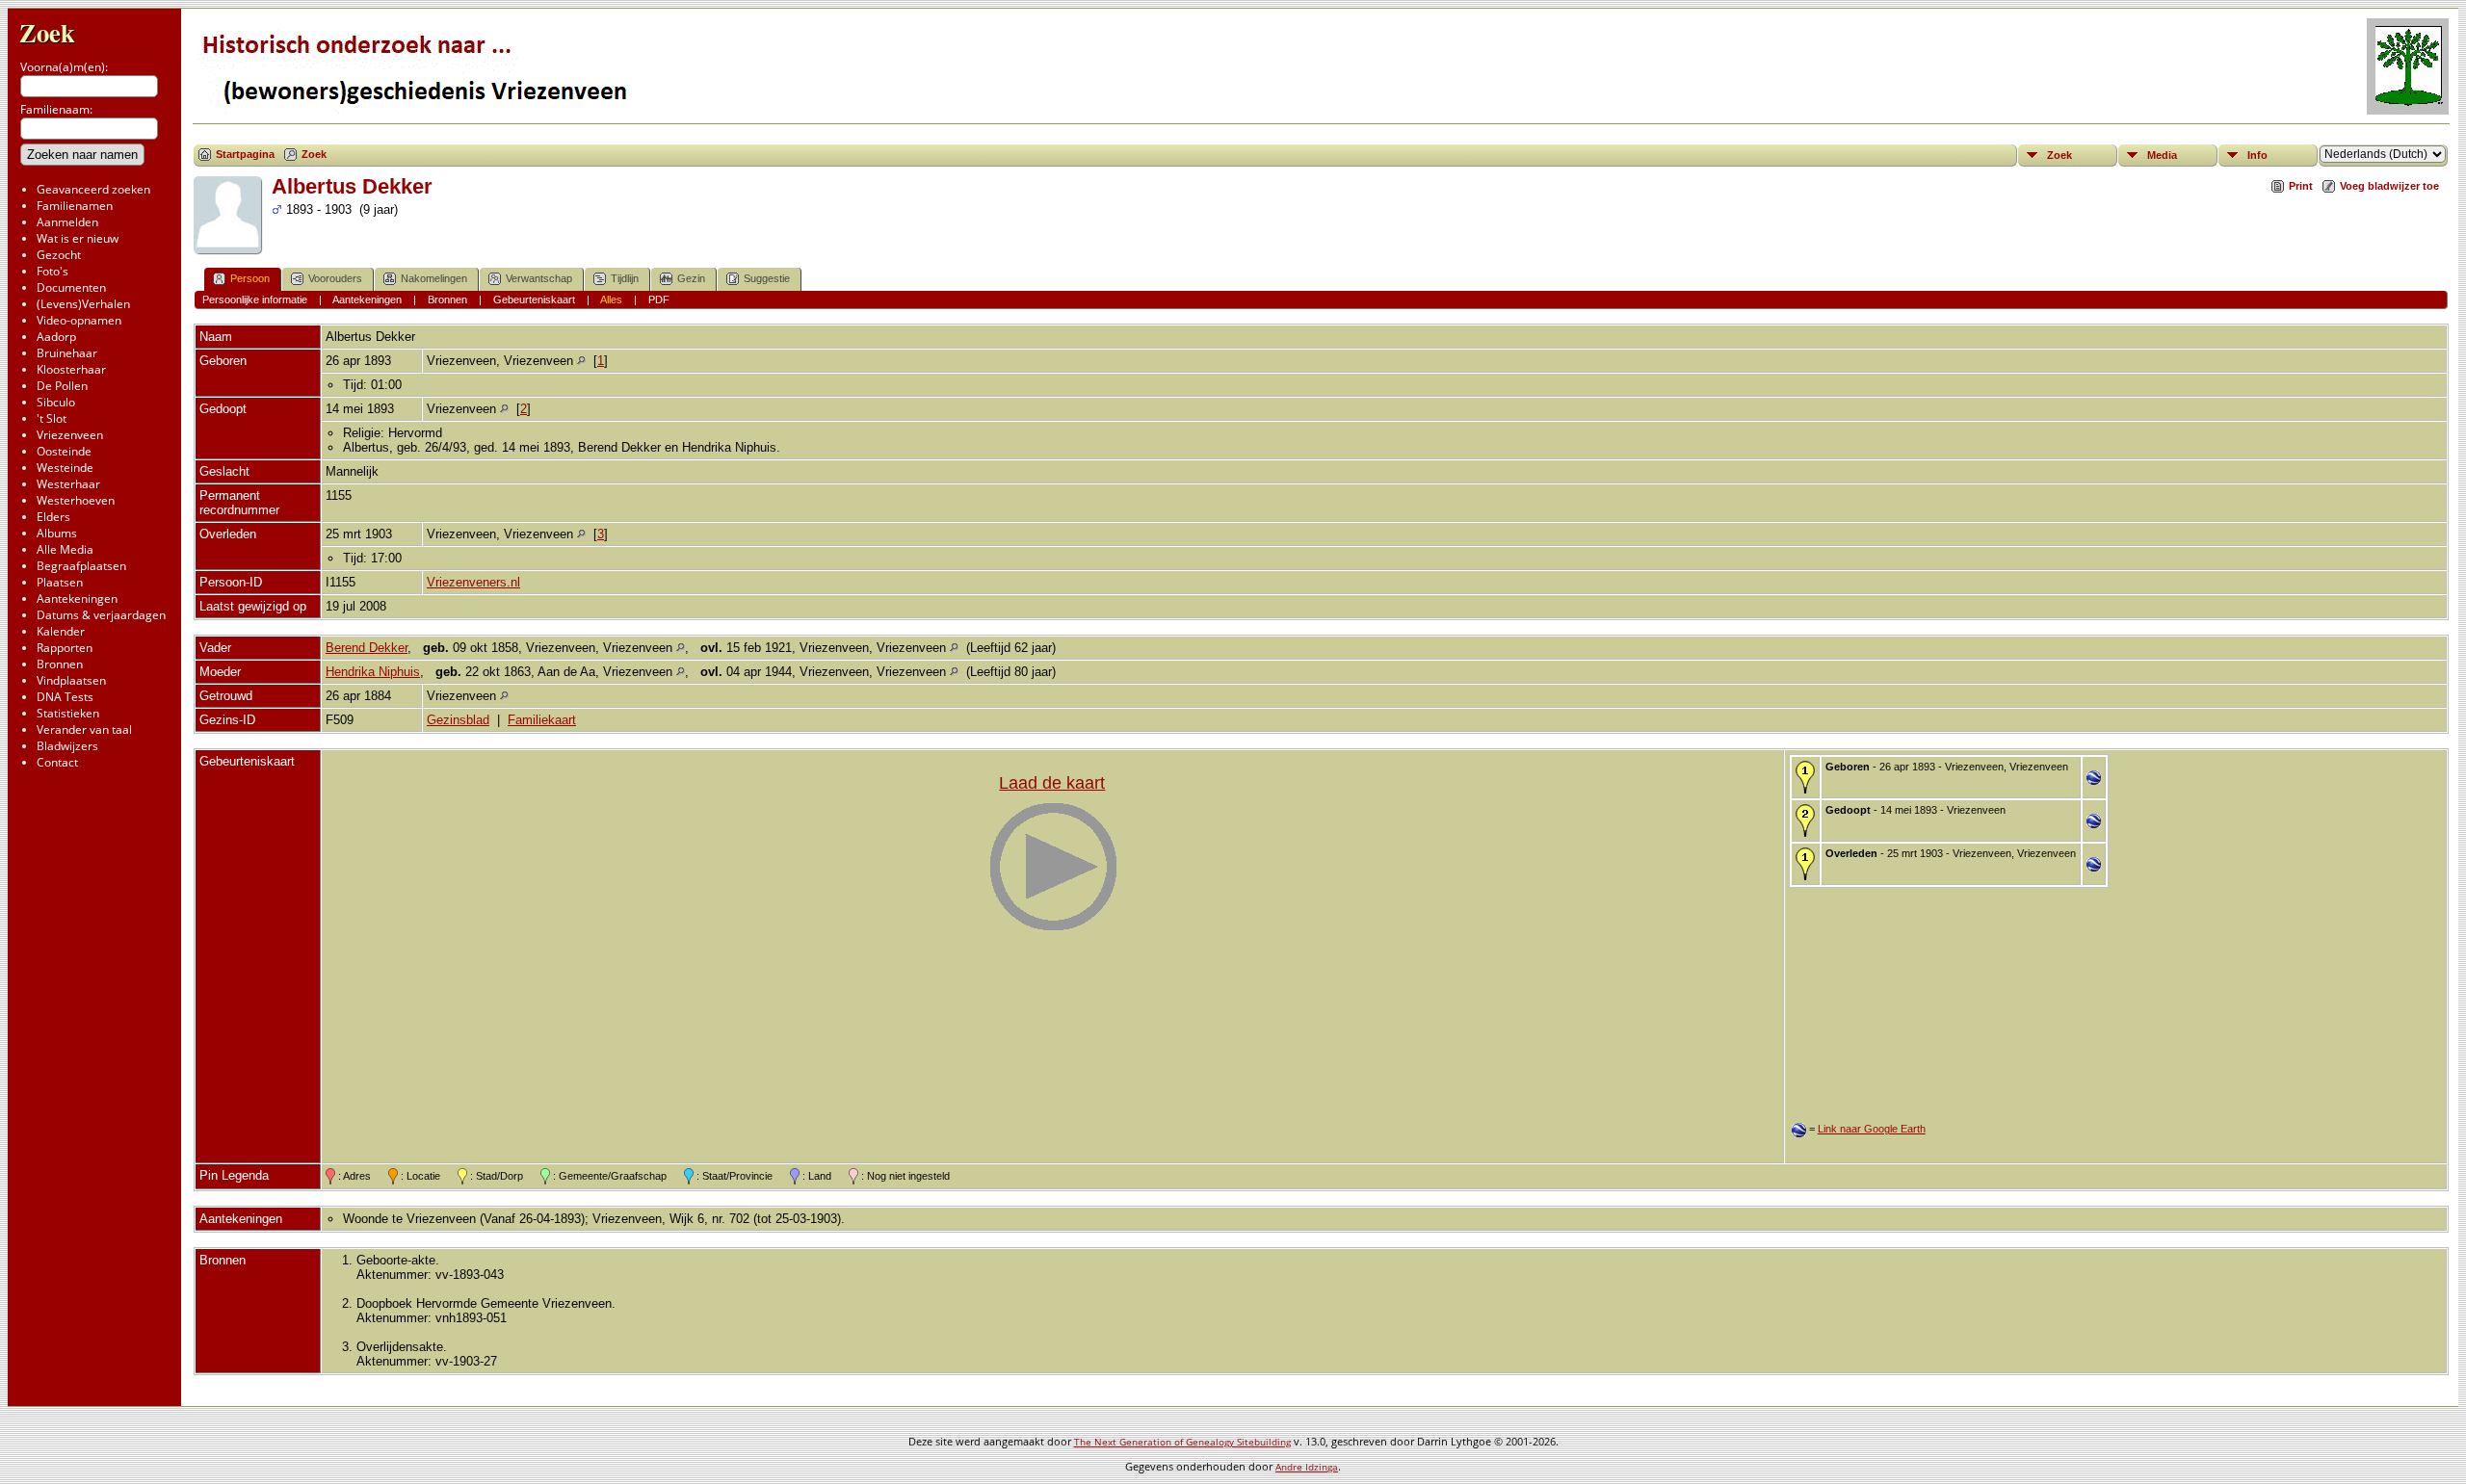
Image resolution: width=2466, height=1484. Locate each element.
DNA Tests (65, 697)
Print (2301, 186)
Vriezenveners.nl (473, 582)
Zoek (47, 32)
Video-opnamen (79, 320)
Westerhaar (68, 484)
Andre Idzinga (1307, 1467)
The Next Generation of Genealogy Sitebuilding (1182, 1442)
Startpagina (245, 154)
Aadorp (56, 337)
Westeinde (65, 468)
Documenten (71, 287)
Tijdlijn (625, 278)
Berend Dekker (367, 648)
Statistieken (68, 713)
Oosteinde (64, 451)
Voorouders (335, 278)
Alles (611, 299)
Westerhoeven (76, 500)
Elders (53, 517)
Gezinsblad (458, 720)
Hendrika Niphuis (373, 672)
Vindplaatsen (71, 680)
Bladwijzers (67, 746)
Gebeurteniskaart (534, 299)
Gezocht (59, 255)
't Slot (52, 418)
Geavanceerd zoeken (93, 189)
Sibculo (56, 402)
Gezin (691, 278)
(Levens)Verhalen (83, 304)
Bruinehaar (67, 353)
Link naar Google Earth (1872, 1129)
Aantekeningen (77, 599)
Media (2162, 155)
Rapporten (65, 648)
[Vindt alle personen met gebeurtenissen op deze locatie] (581, 361)
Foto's (52, 271)
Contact (57, 762)
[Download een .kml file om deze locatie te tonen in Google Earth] (2094, 781)
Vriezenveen (70, 435)
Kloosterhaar (71, 369)
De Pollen (62, 386)
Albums (57, 533)
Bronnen (60, 664)
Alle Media (65, 549)
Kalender (61, 631)
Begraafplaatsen (81, 566)
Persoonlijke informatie (255, 299)
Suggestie (767, 278)
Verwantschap (539, 278)
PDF (659, 299)
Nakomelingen (434, 278)
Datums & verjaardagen (101, 615)
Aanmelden (67, 222)
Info (2257, 155)
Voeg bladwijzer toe (2389, 186)
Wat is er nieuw (78, 238)
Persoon (250, 278)
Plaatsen (60, 582)
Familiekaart (542, 720)
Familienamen (75, 206)
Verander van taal (84, 729)
